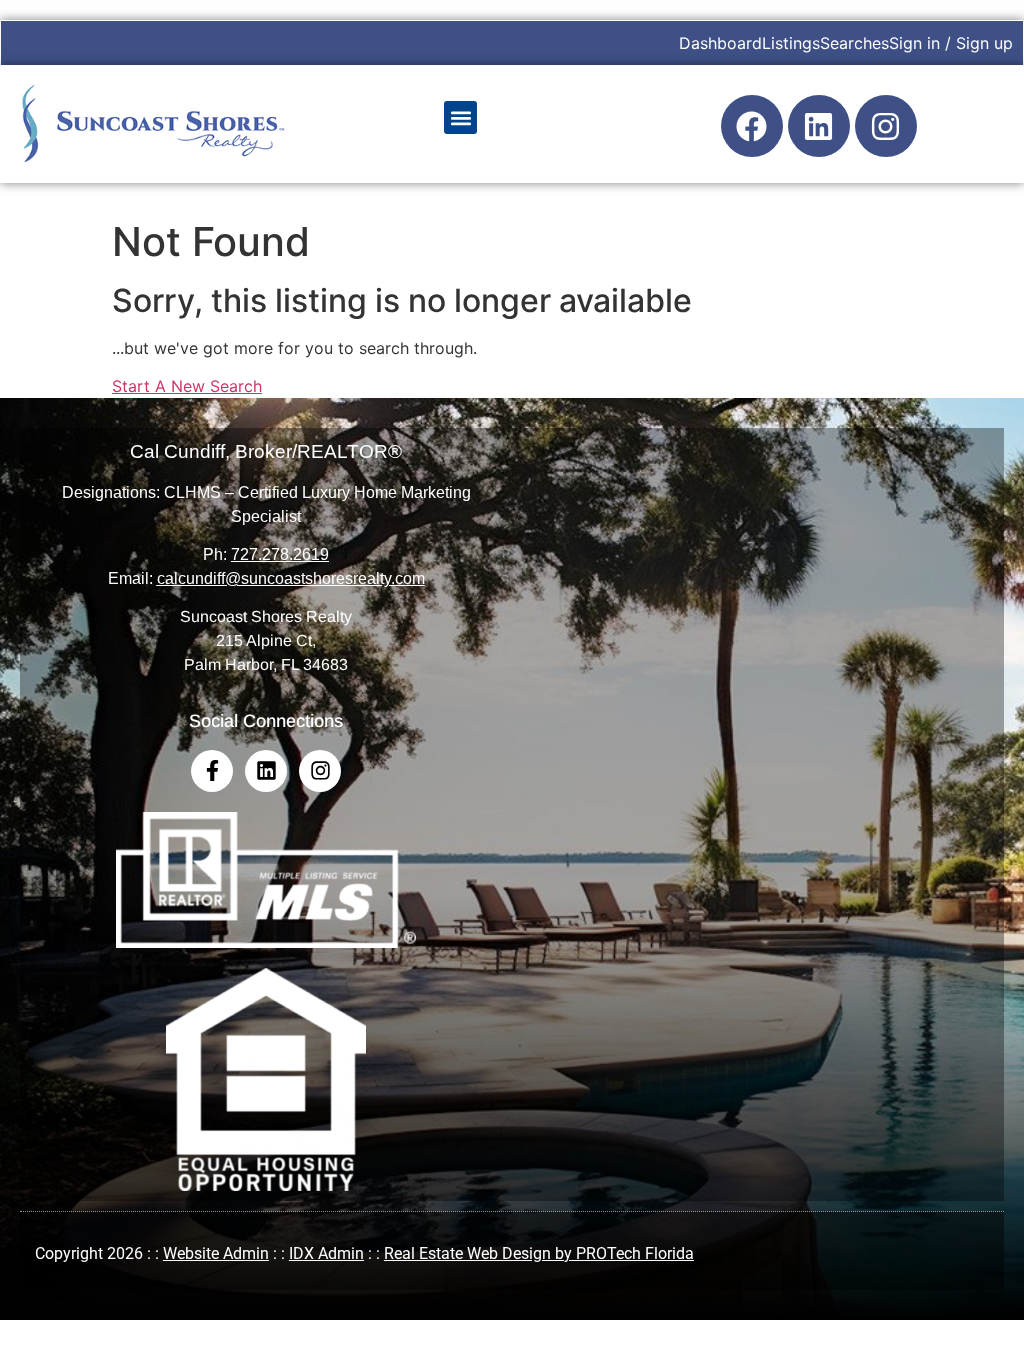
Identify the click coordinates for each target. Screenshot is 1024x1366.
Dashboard (720, 43)
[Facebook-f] (212, 771)
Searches (854, 43)
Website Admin (216, 1253)
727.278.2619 (280, 554)
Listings (791, 43)
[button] (460, 117)
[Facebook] (752, 126)
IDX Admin (326, 1253)
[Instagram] (886, 126)
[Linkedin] (819, 126)
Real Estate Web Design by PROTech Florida (539, 1253)
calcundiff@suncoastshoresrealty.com (291, 578)
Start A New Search (187, 386)
